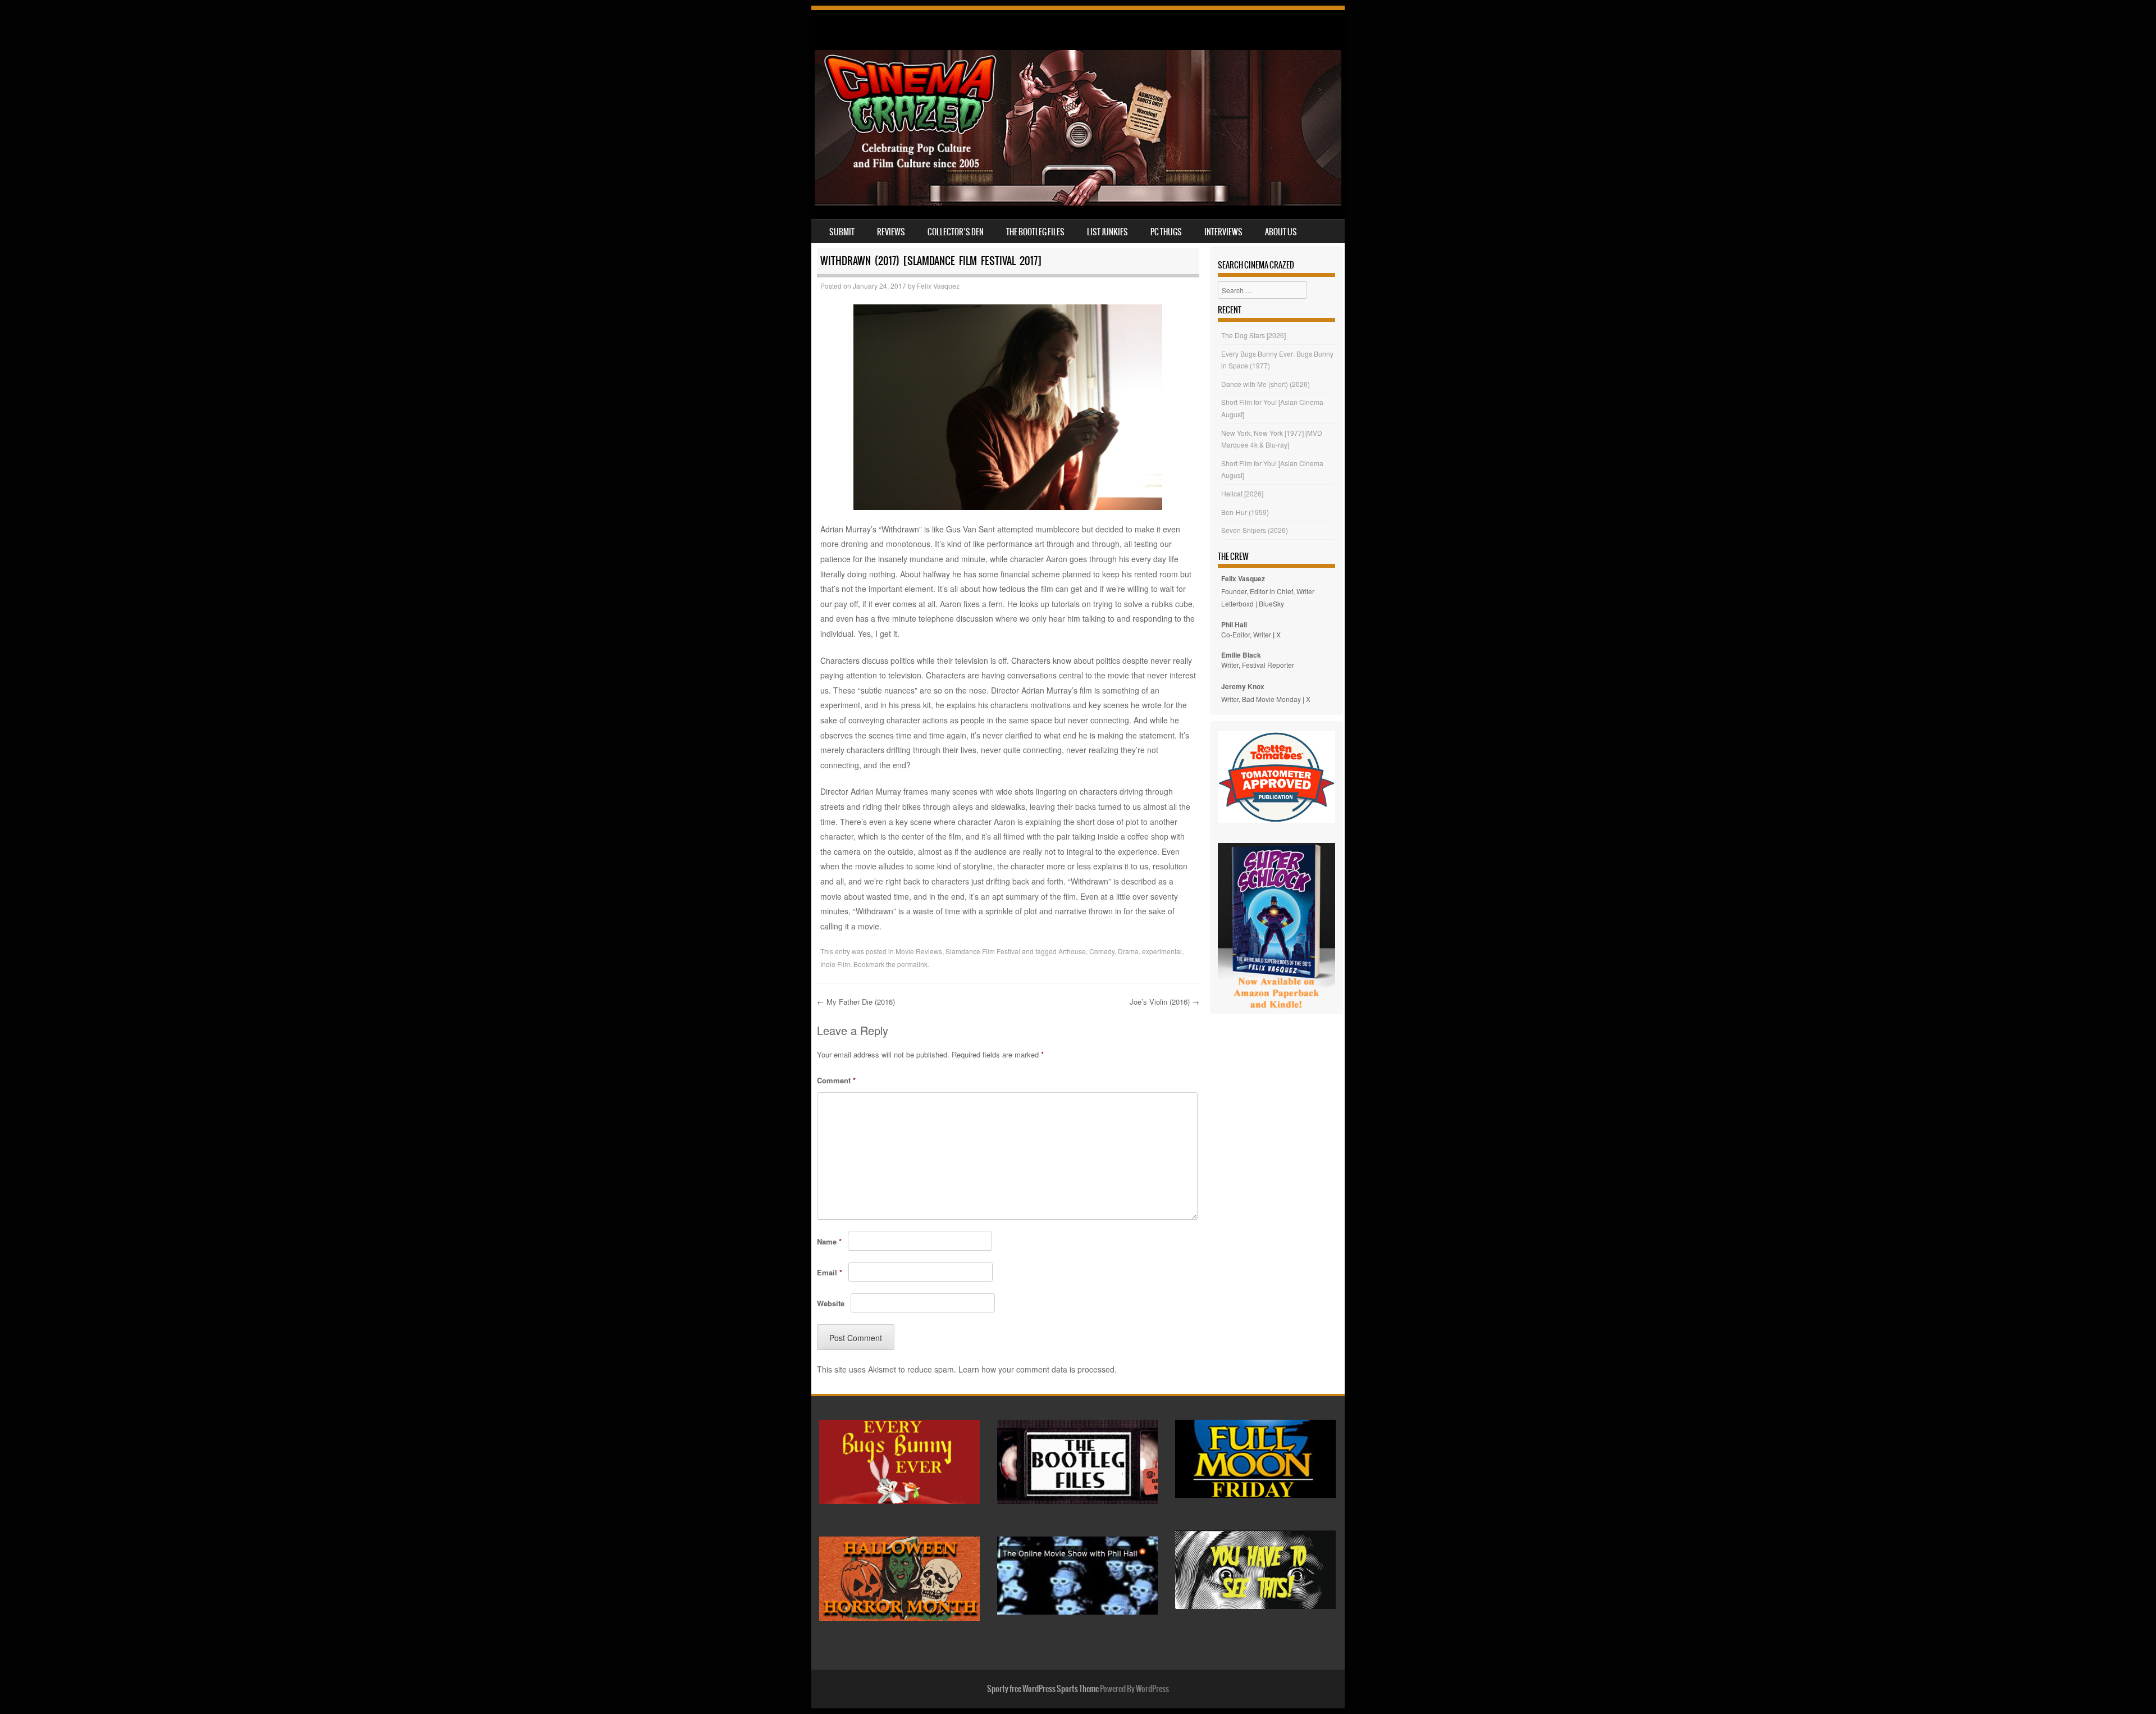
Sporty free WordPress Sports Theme (1043, 1689)
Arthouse (1072, 951)
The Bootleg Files (1035, 232)
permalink (912, 964)
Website (831, 1303)
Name (829, 1241)
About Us (1281, 232)
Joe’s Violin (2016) (1164, 1002)
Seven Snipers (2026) (1255, 530)
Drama (1128, 951)
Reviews (891, 232)
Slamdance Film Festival (983, 951)
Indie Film (835, 964)
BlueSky (1271, 603)
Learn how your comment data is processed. (1038, 1369)
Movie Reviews (919, 951)
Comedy (1102, 951)
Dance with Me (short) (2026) (1266, 384)
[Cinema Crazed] (1078, 202)
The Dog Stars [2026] (1253, 335)
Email (830, 1272)
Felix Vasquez (938, 286)
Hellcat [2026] (1242, 493)
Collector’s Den (956, 232)
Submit (842, 232)
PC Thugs (1166, 232)
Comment (836, 1080)
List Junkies (1107, 232)
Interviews (1223, 232)
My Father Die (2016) (856, 1002)
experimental (1162, 951)
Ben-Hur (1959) (1245, 512)
